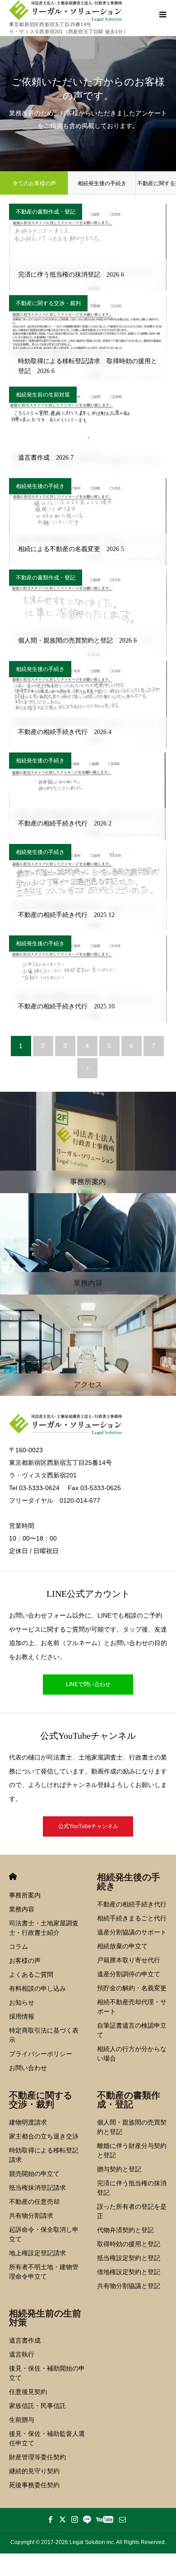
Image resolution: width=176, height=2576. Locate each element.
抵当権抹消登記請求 (37, 2188)
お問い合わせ (28, 2068)
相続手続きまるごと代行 (132, 1918)
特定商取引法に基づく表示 (44, 2035)
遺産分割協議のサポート (132, 1932)
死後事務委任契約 (34, 2485)
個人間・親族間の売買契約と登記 (132, 2127)
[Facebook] (51, 2519)
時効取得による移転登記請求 (44, 2155)
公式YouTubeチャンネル (88, 1826)
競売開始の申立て (34, 2174)
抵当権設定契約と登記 (129, 2258)
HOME (13, 1876)
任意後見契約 (28, 2392)
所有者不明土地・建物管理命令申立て (44, 2272)
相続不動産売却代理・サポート (132, 2007)
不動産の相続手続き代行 (132, 1904)
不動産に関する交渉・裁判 (48, 303)
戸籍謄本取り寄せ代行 (129, 1960)
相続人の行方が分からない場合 (132, 2054)
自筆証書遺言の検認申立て (132, 2030)
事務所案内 (25, 1895)
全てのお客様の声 (34, 183)
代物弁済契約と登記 (125, 2230)
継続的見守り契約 (34, 2471)
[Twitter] (63, 2519)
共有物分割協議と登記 (129, 2286)
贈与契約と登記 (119, 2169)
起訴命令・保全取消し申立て (44, 2234)
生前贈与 (22, 2420)
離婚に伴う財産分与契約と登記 (132, 2150)
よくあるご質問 (31, 1974)
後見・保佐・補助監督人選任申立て (47, 2438)
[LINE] (87, 2519)
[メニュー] (162, 14)
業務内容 (22, 1909)
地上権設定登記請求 (37, 2253)
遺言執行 (22, 2354)
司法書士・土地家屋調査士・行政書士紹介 (44, 1928)
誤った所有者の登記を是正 (132, 2211)
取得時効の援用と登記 (129, 2244)
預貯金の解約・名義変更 (132, 1988)
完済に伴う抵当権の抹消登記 (132, 2188)
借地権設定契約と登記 (129, 2272)
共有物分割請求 (31, 2216)
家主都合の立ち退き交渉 (44, 2136)
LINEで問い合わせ (88, 1684)
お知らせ (22, 2002)
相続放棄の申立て (122, 1946)
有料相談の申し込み (37, 1988)
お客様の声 (25, 1960)
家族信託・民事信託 (37, 2406)
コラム (19, 1947)
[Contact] (123, 2519)
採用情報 (22, 2016)
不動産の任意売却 (34, 2202)
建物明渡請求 (28, 2122)
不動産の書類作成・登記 (46, 212)
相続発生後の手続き (102, 183)
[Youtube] (105, 2519)
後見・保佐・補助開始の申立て (47, 2373)
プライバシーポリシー (41, 2054)
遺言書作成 (25, 2340)
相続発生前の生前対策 (43, 395)
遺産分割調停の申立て (129, 1974)
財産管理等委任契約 (37, 2457)
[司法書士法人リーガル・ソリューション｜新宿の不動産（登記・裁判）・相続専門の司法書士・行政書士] (69, 11)
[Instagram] (75, 2519)
